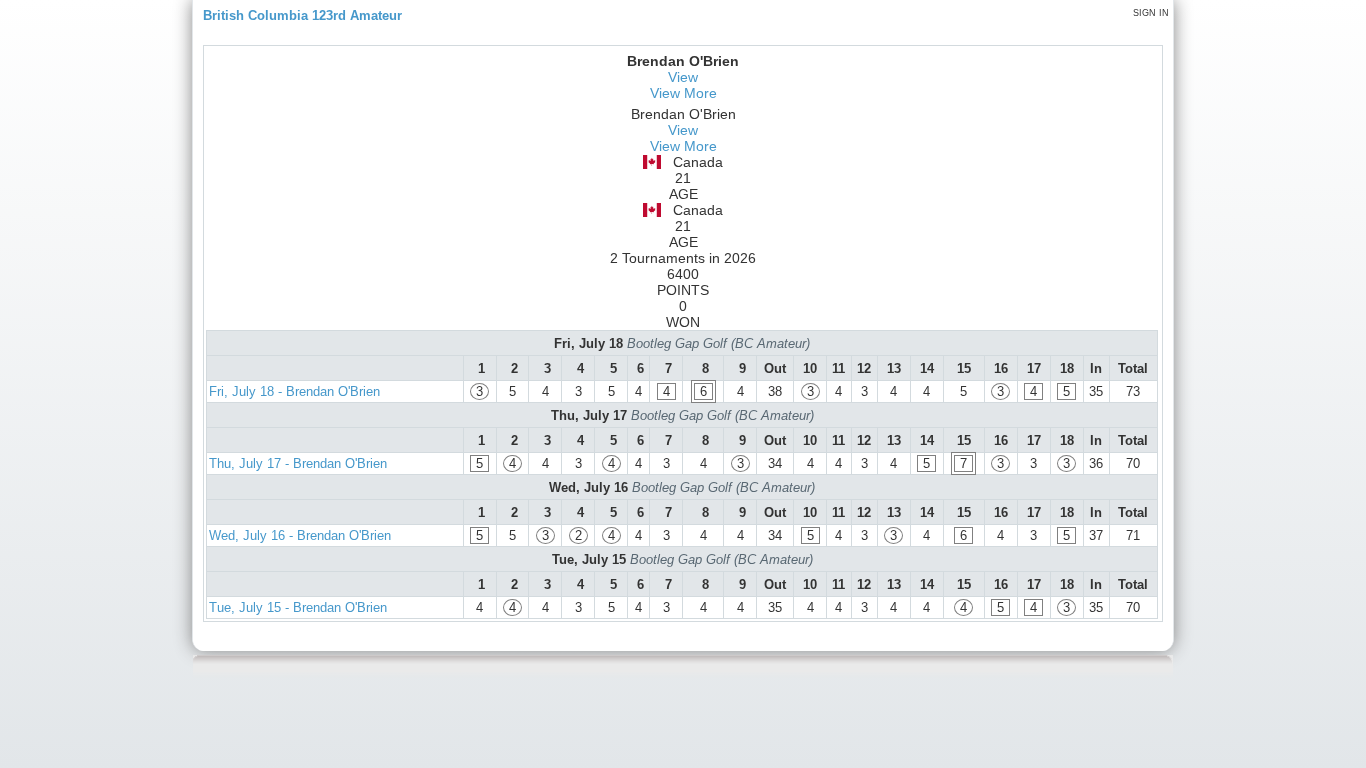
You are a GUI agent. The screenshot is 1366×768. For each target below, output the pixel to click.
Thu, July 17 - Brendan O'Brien (298, 463)
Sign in (1151, 13)
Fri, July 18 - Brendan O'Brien (294, 391)
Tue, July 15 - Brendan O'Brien (298, 607)
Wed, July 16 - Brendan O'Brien (300, 535)
